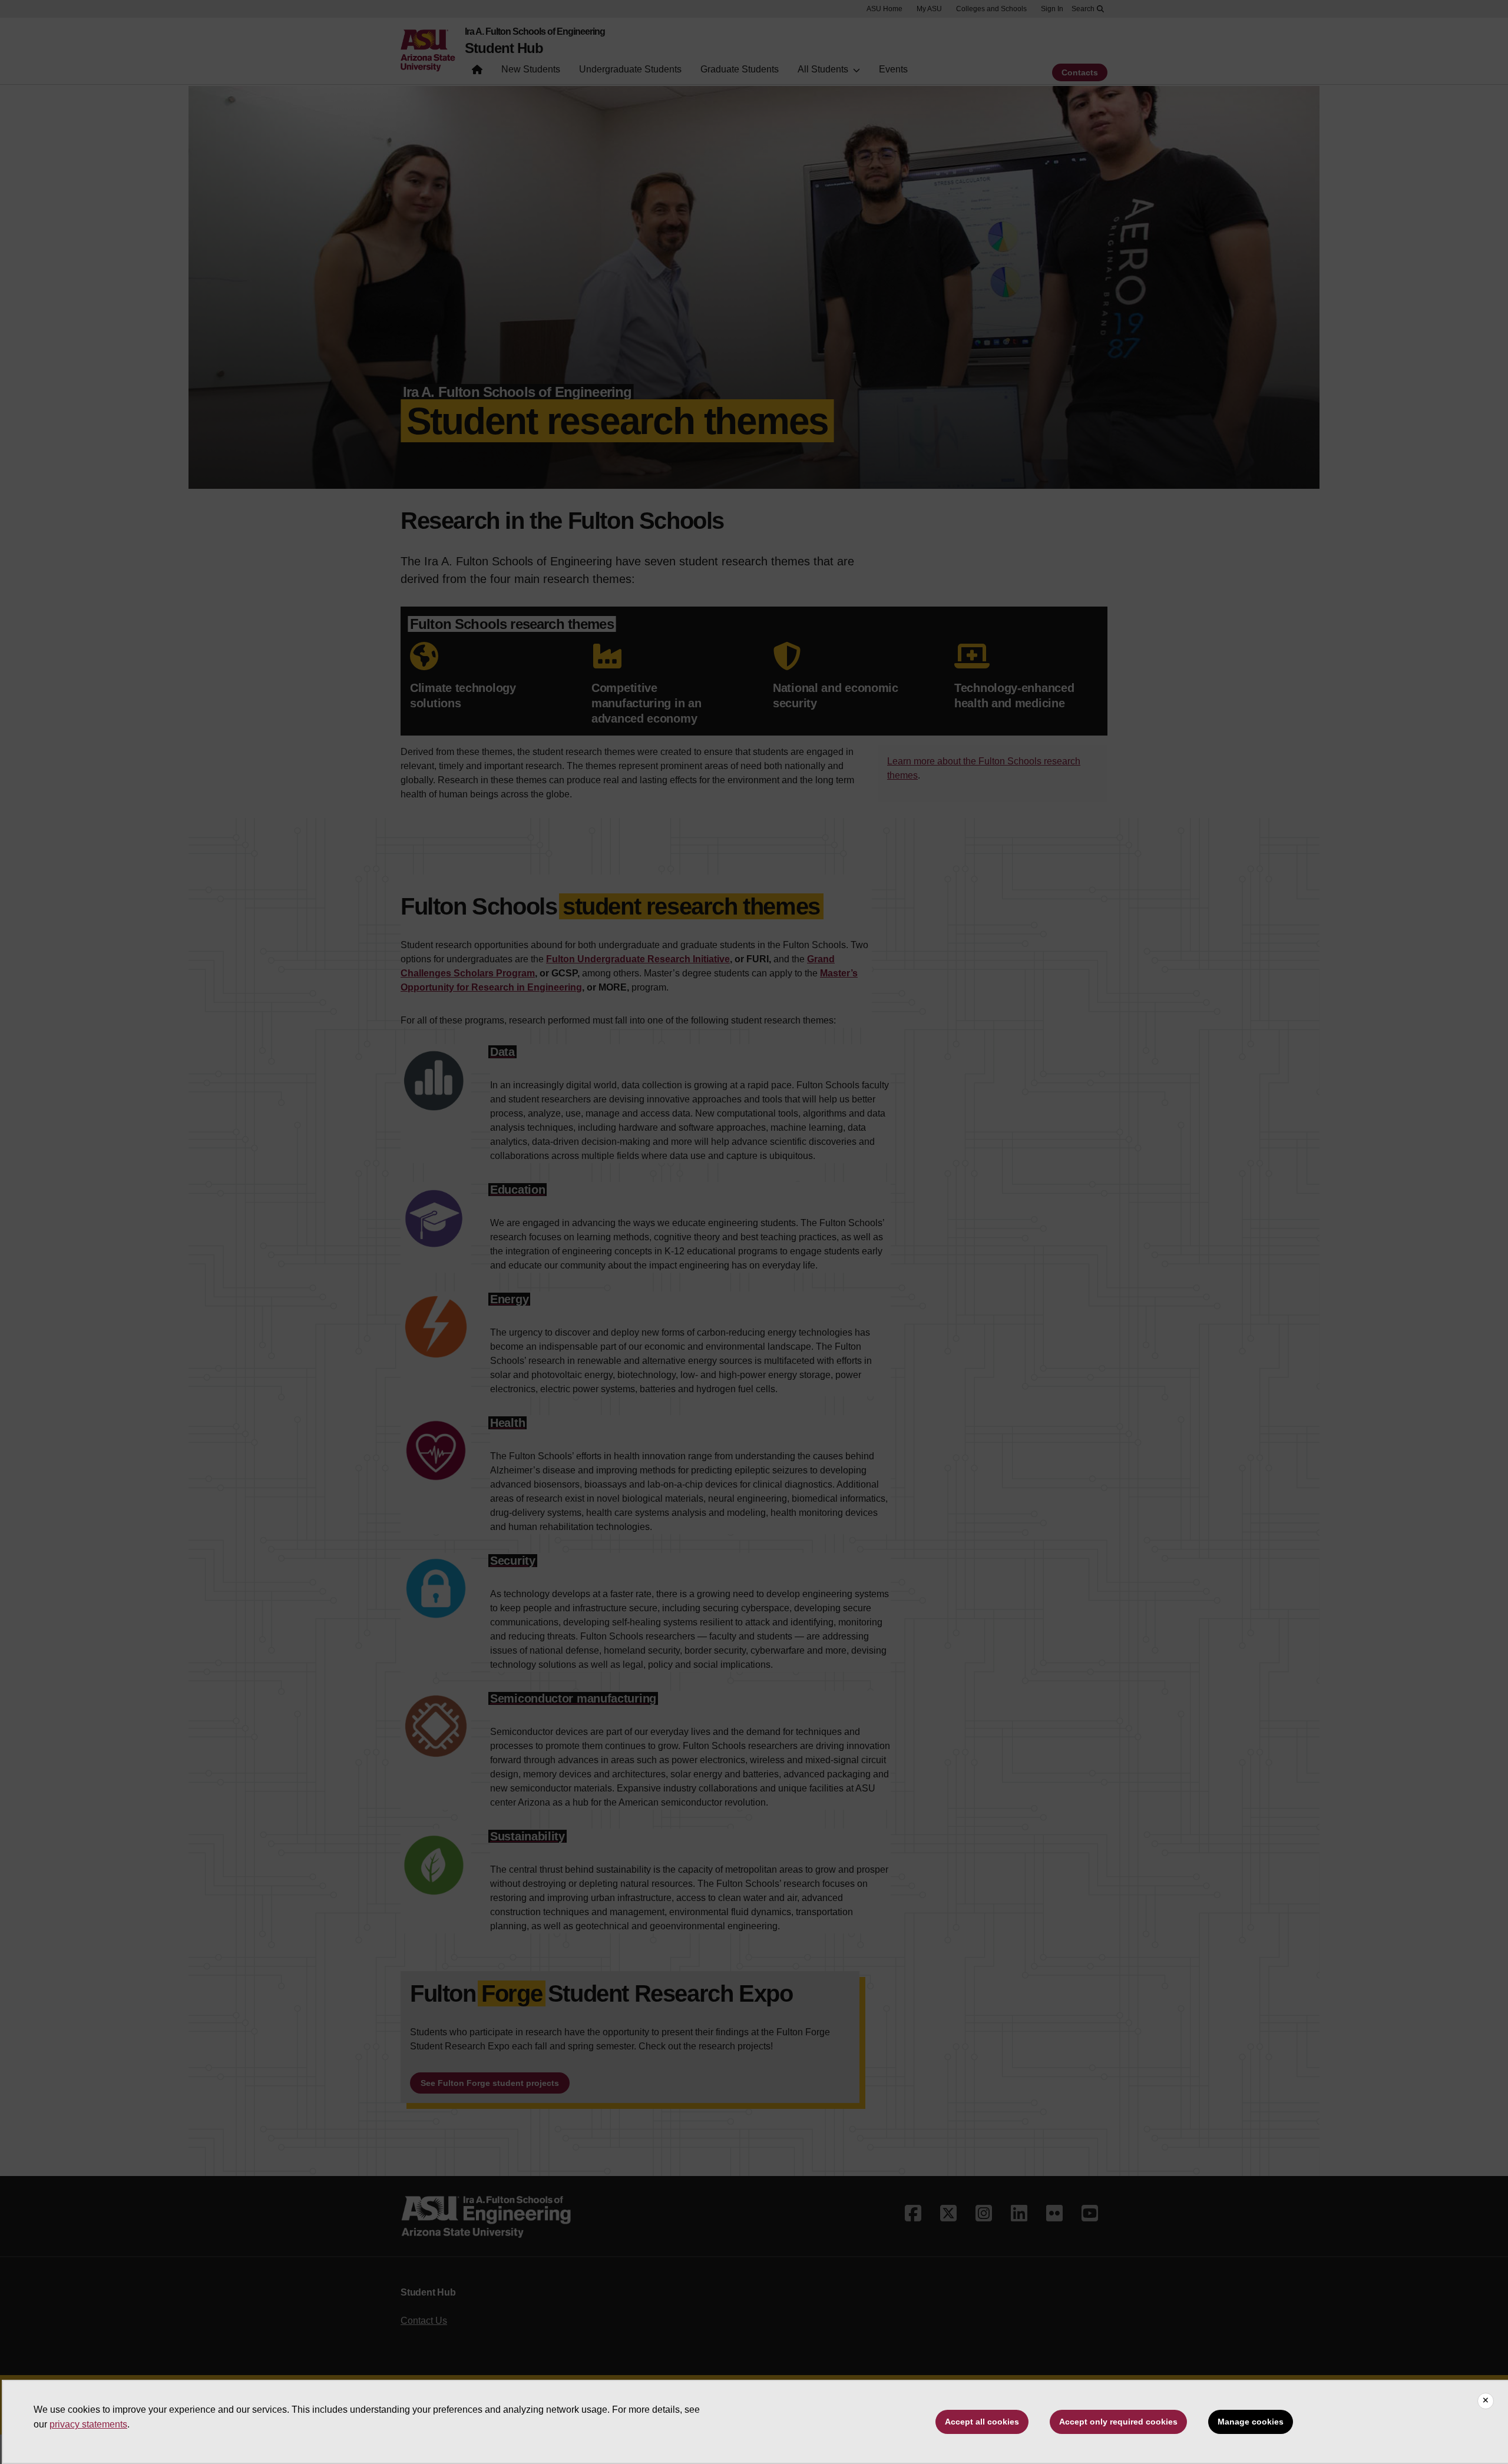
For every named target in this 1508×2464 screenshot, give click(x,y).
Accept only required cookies (1118, 2422)
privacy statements (88, 2424)
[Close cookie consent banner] (1486, 2401)
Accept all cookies (982, 2422)
